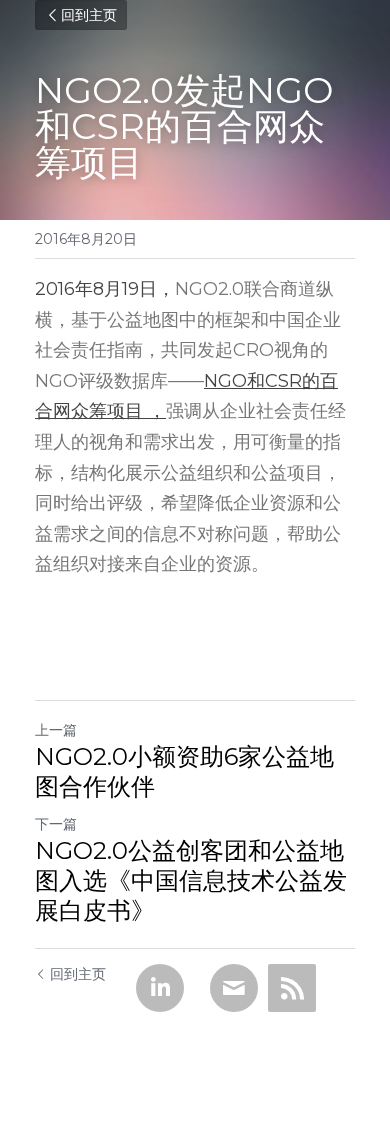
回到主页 (89, 15)
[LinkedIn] (160, 988)
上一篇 (56, 730)
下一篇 (56, 824)
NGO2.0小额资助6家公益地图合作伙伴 (184, 771)
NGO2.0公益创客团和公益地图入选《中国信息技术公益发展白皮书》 (191, 880)
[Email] (234, 988)
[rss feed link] (292, 988)
